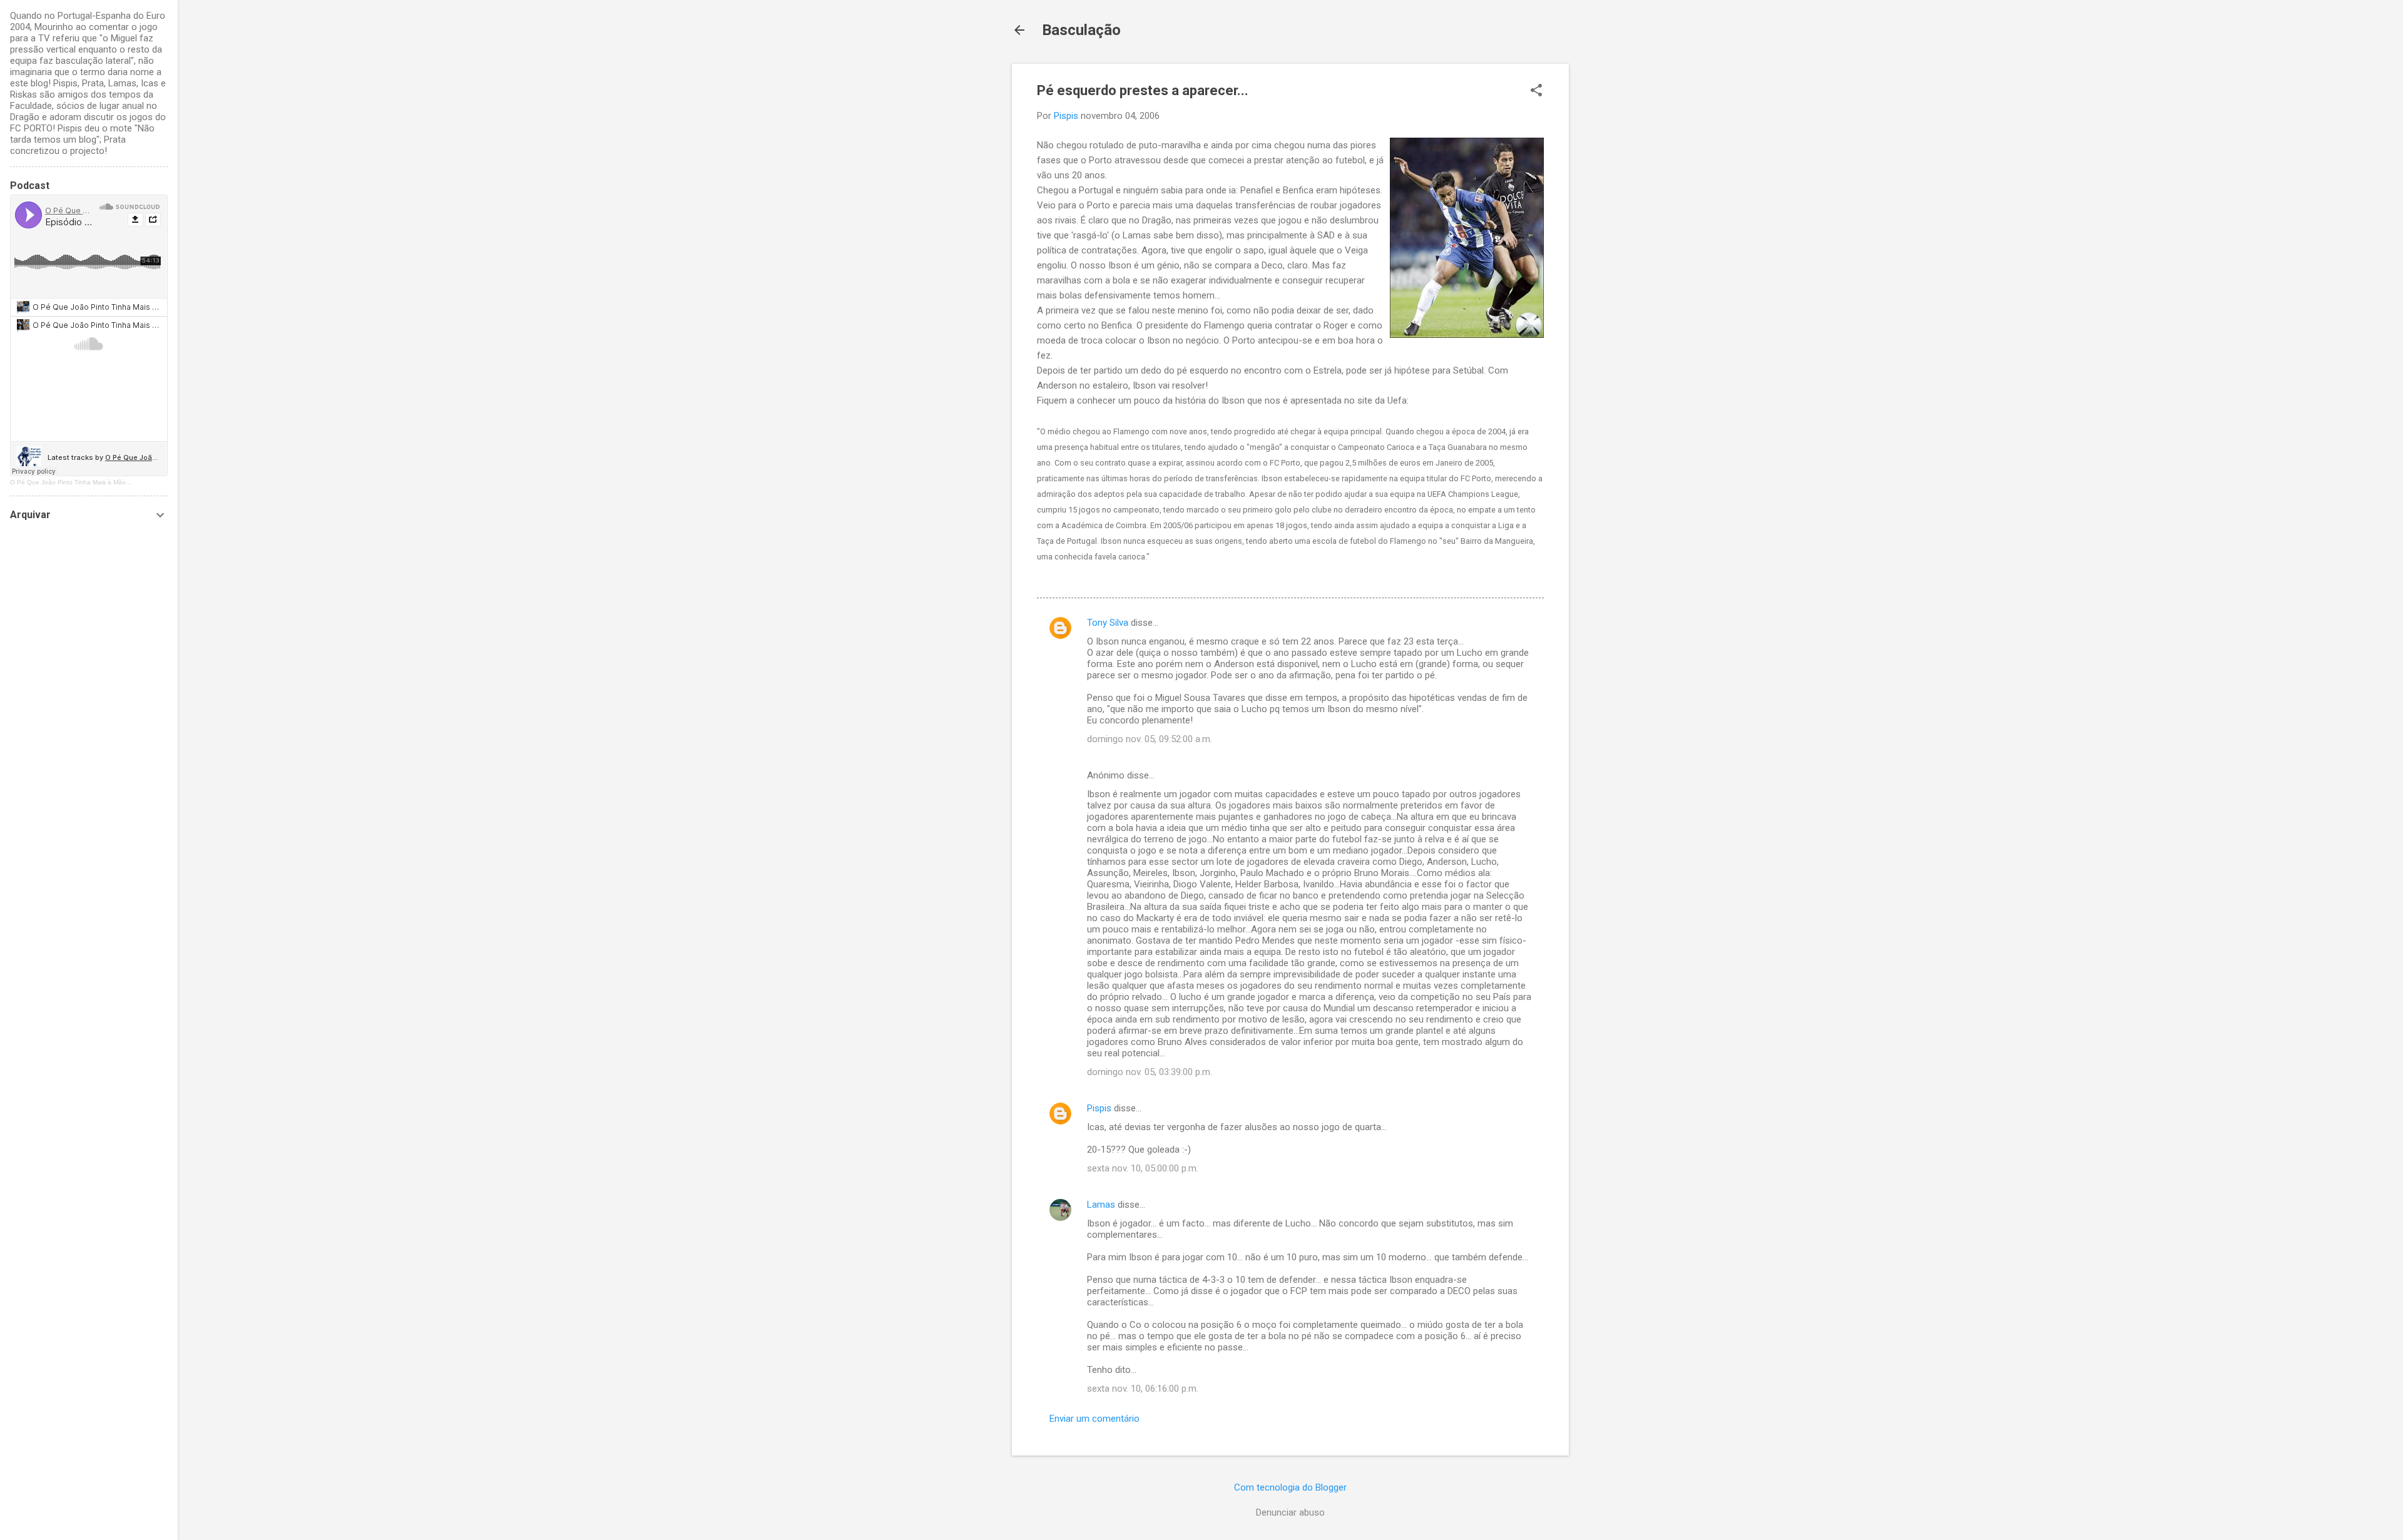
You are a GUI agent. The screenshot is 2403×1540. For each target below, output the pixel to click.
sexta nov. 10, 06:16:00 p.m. (1143, 1389)
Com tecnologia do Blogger (1290, 1487)
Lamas (1101, 1205)
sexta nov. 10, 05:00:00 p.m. (1143, 1168)
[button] (1536, 91)
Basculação (1081, 30)
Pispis (1099, 1108)
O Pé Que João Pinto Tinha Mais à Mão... (71, 482)
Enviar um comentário (1094, 1419)
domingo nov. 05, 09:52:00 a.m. (1150, 739)
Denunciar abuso (1290, 1512)
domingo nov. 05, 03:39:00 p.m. (1150, 1072)
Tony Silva (1108, 623)
